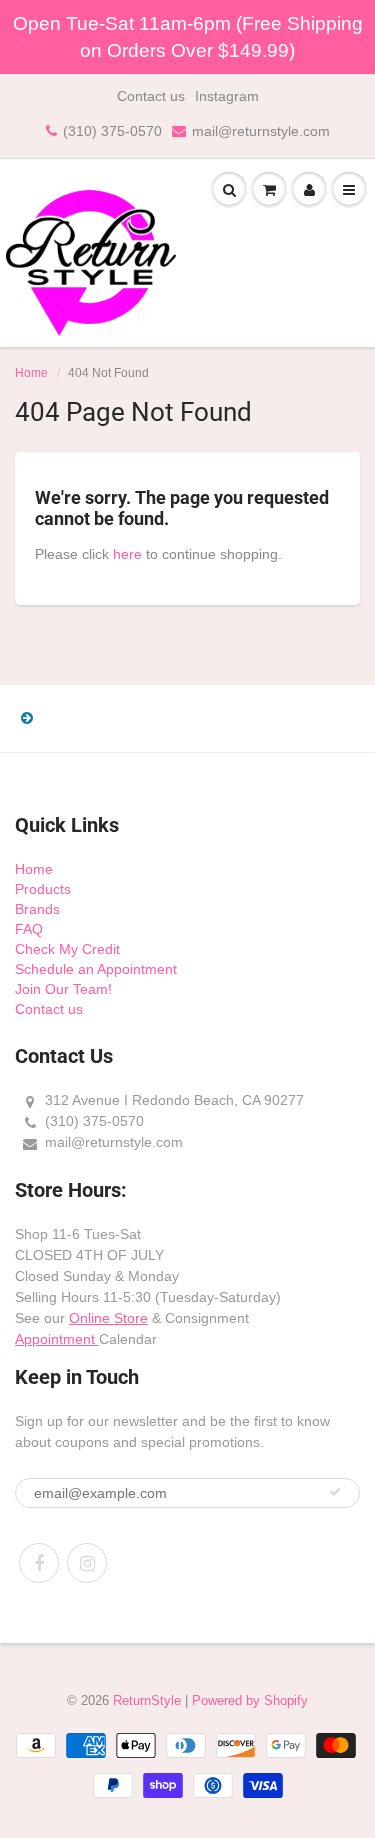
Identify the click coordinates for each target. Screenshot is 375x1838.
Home (31, 373)
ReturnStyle (147, 1700)
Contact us (151, 96)
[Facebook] (39, 1563)
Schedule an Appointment (96, 969)
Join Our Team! (63, 989)
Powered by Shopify (250, 1700)
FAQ (29, 929)
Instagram (227, 96)
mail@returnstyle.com (261, 131)
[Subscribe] (335, 1492)
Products (43, 889)
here (127, 554)
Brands (37, 909)
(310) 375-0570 (112, 131)
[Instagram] (87, 1563)
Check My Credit (67, 949)
